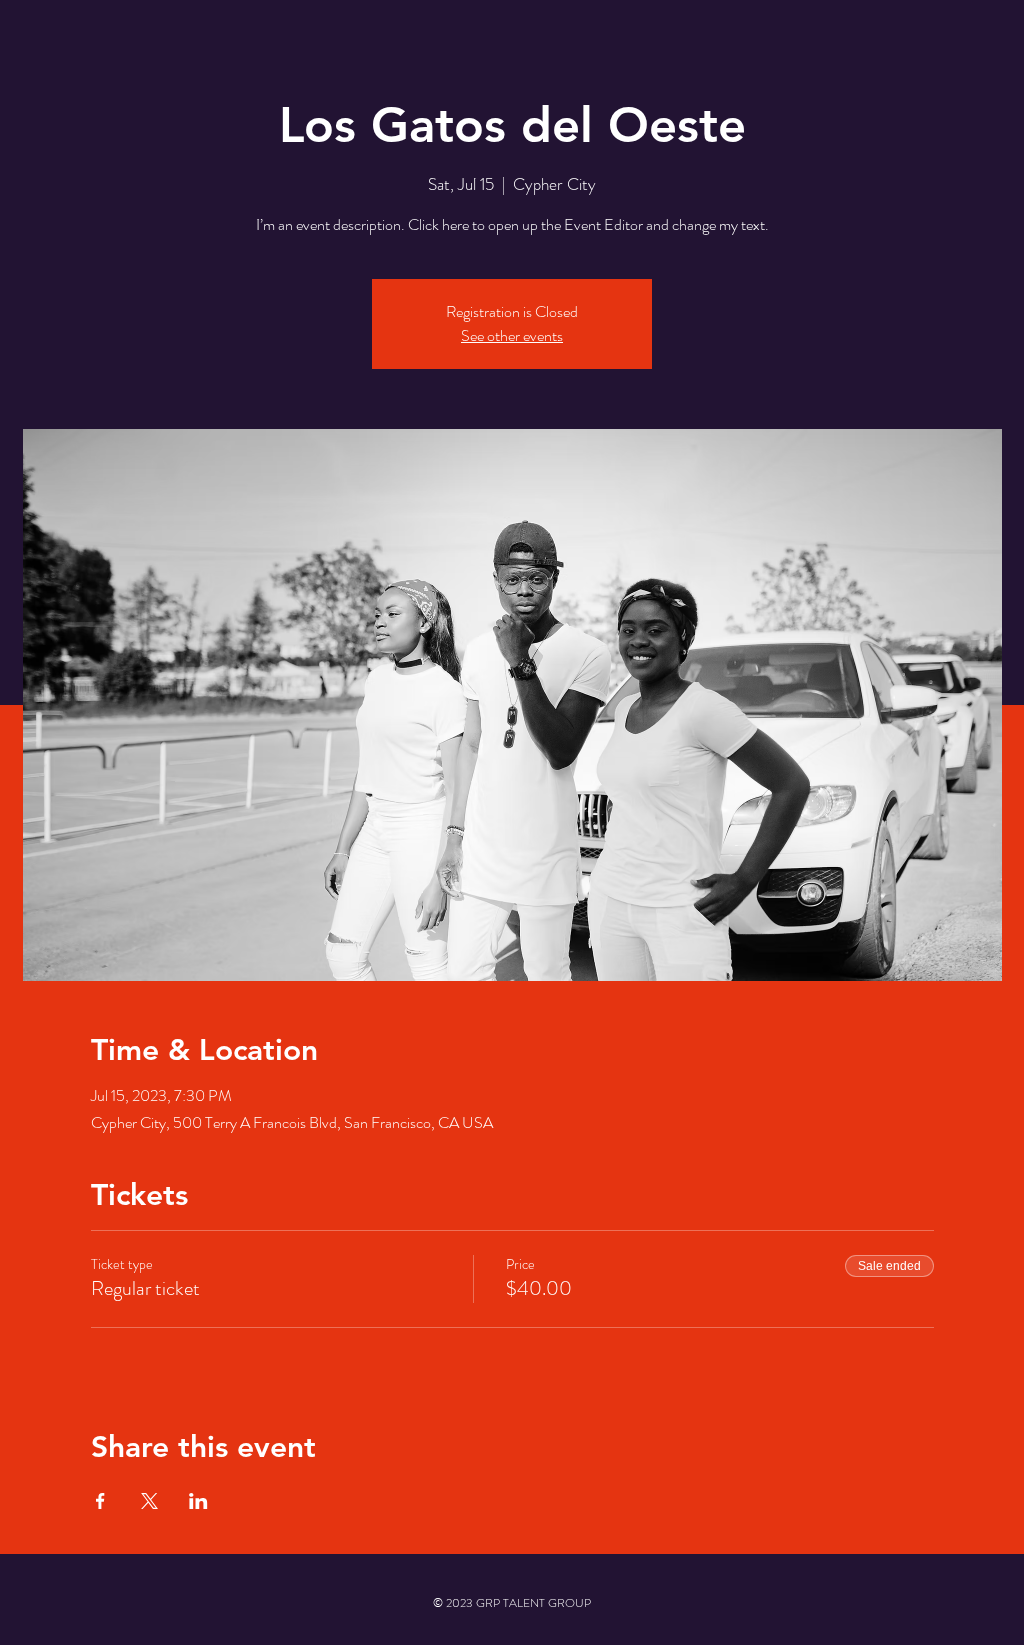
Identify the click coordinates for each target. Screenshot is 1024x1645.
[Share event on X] (149, 1501)
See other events (512, 335)
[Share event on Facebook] (100, 1501)
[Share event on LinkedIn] (198, 1501)
